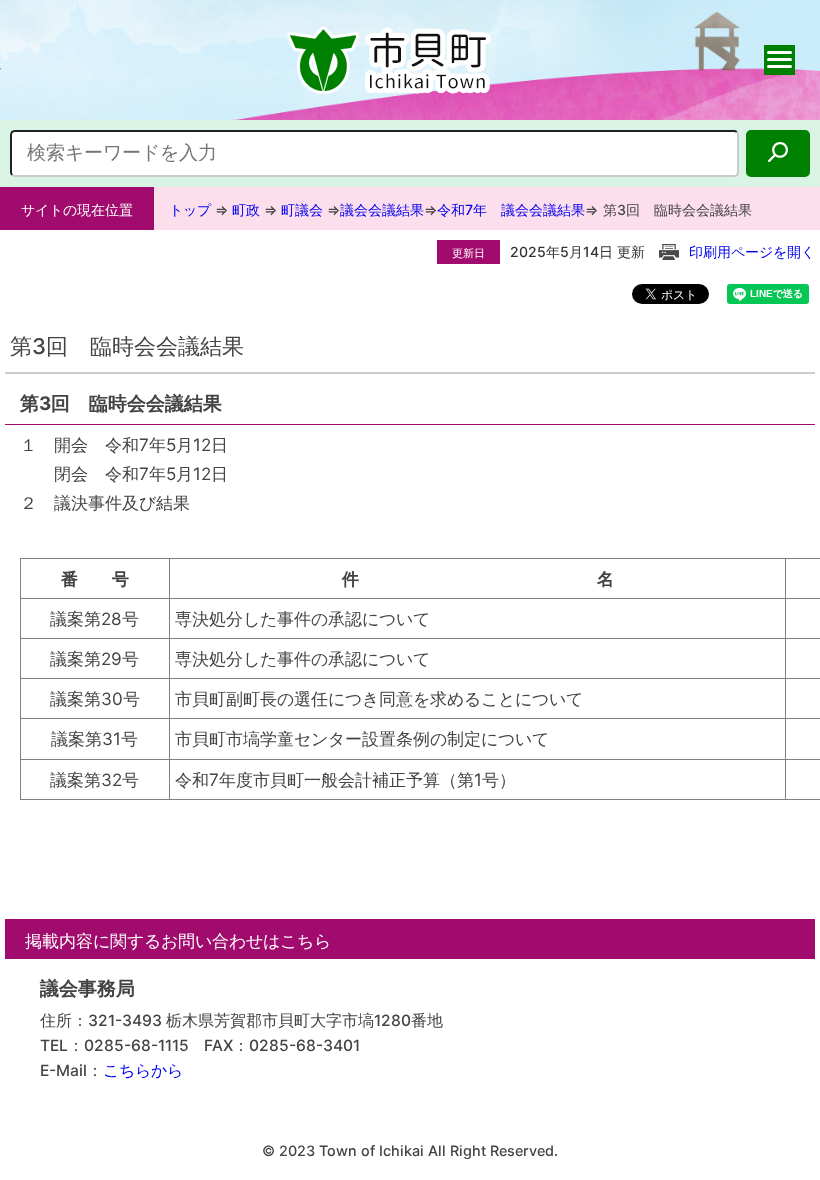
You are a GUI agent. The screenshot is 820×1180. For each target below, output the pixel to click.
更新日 (468, 253)
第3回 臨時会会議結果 (677, 209)
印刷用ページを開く (752, 251)
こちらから (143, 1070)
